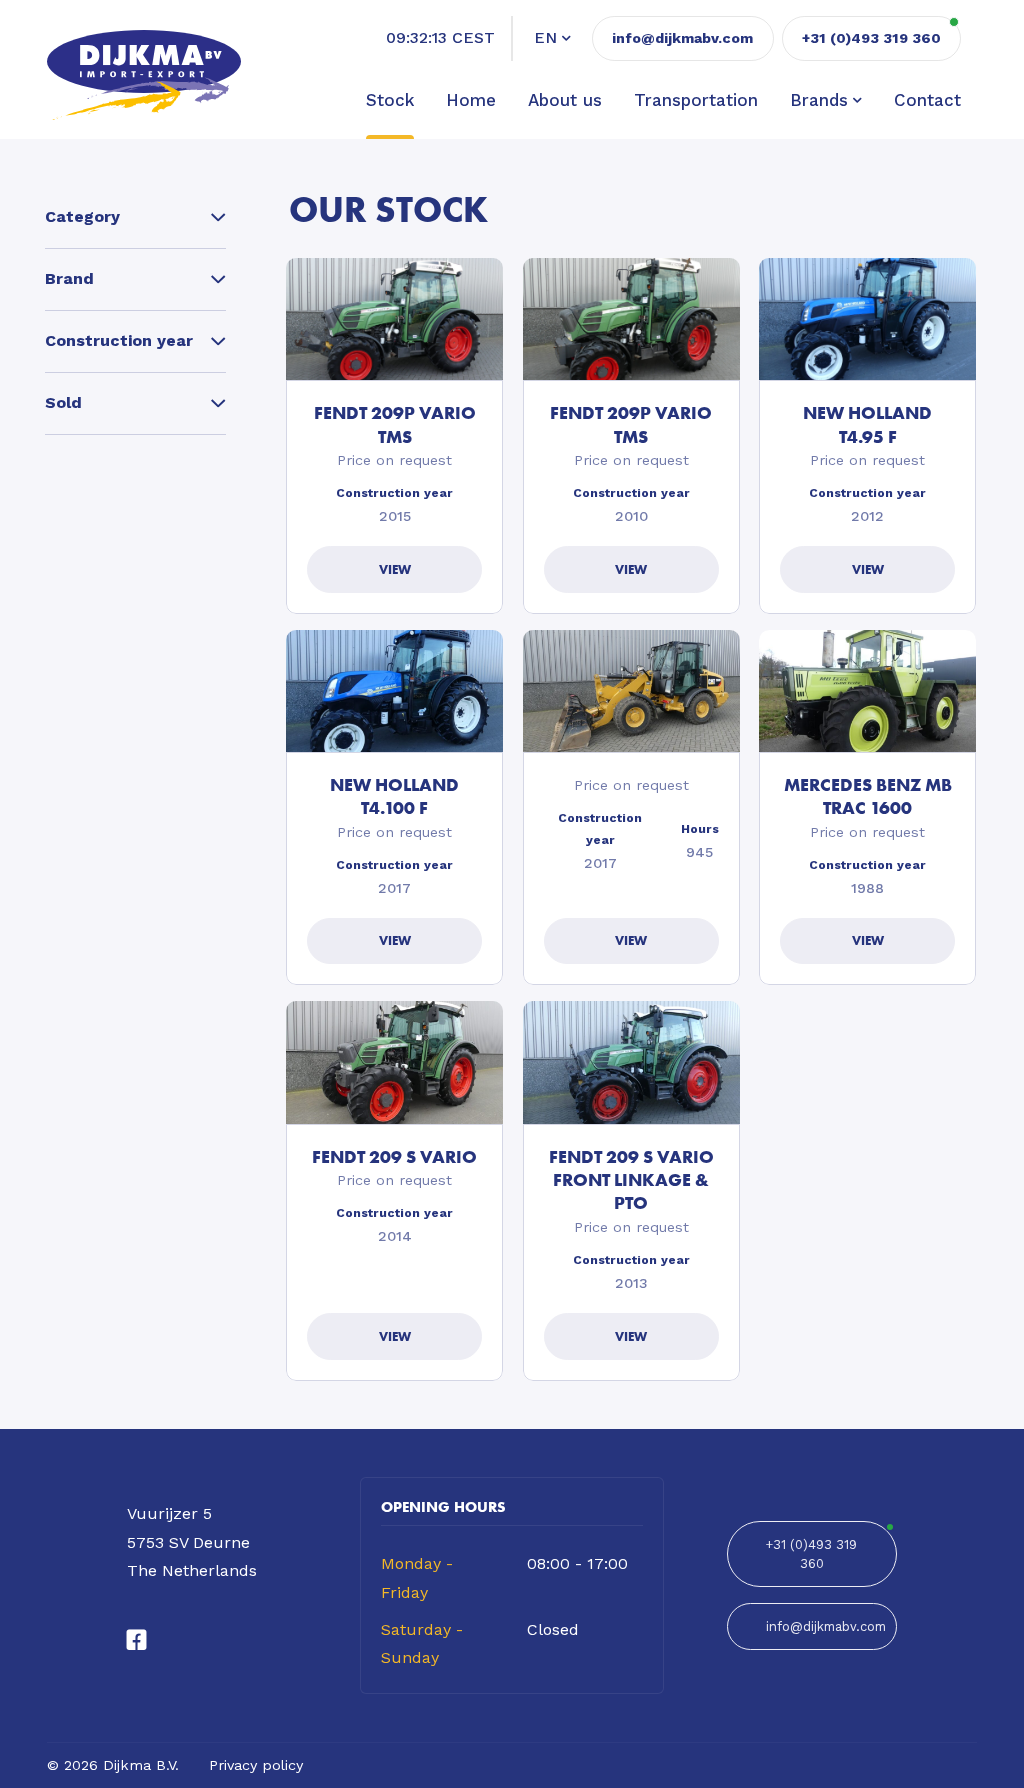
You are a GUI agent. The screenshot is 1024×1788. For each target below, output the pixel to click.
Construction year (119, 340)
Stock (390, 100)
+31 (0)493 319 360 (811, 1554)
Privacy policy (256, 1765)
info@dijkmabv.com (682, 38)
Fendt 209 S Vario (394, 1156)
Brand (69, 278)
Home (471, 100)
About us (565, 100)
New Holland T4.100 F (394, 796)
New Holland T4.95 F (867, 424)
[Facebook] (136, 1640)
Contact (927, 100)
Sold (63, 402)
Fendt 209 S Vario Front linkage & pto (631, 1180)
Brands (819, 100)
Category (82, 216)
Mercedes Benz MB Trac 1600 (868, 796)
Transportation (696, 100)
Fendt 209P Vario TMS (395, 424)
